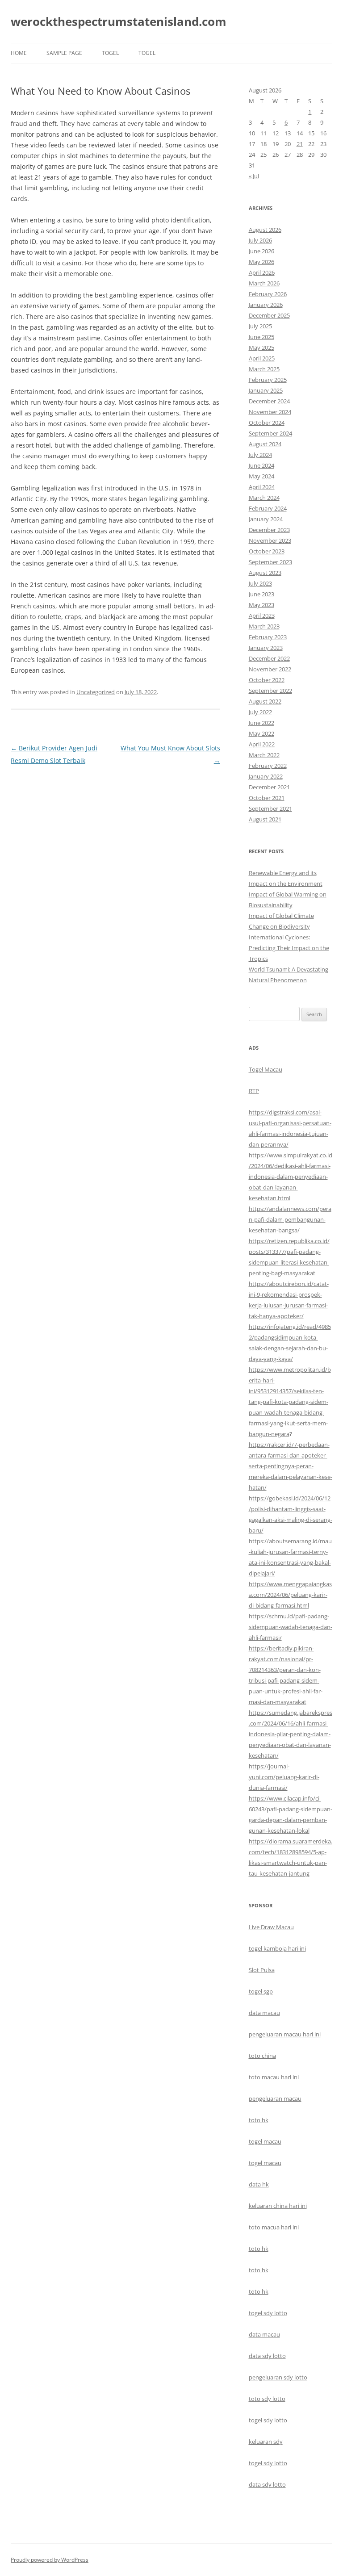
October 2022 (267, 680)
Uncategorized (96, 692)
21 (300, 144)
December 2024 (269, 401)
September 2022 (270, 691)
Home (19, 53)
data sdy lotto (267, 2484)
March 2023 (264, 626)
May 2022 (261, 733)
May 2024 (261, 476)
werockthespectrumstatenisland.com (119, 21)
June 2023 (261, 594)
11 (264, 133)
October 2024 (267, 423)
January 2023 (266, 648)
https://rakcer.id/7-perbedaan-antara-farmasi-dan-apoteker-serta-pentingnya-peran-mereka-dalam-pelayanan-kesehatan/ (291, 1466)
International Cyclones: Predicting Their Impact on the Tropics (289, 948)
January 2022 (266, 776)
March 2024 (264, 498)
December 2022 (269, 658)
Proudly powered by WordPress (50, 2560)
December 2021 (269, 787)
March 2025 (264, 369)
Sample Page (64, 53)
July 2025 (260, 326)
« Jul (254, 176)
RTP (254, 1091)
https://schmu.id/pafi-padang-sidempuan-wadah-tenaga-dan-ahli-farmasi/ (291, 1627)
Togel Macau (266, 1069)
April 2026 (262, 272)
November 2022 (270, 669)
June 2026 (261, 251)
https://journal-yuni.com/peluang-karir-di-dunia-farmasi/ (284, 1777)
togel (110, 53)
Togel (147, 53)
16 (323, 133)
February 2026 (268, 294)
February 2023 (268, 637)
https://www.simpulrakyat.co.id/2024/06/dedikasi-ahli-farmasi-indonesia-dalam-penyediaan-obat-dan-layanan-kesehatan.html (291, 1177)
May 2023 (261, 605)
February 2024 (268, 508)
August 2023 (265, 573)
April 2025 (262, 358)
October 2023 (267, 551)
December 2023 (269, 530)
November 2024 (270, 412)
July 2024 (260, 455)
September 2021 (270, 808)
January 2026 (266, 305)
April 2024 (262, 487)
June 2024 (261, 465)
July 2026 (260, 240)
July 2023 (260, 583)
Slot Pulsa (262, 1970)
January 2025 (266, 390)
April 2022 (262, 744)
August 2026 (265, 230)
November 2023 (270, 540)
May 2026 (261, 262)
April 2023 (262, 616)
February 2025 (268, 380)
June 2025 (261, 337)
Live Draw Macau (271, 1927)
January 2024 (266, 519)
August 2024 (265, 444)
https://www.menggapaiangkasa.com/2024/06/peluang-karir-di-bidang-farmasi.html (290, 1595)
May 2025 (261, 348)
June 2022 (261, 723)
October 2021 (267, 798)
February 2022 (268, 766)
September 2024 (270, 433)
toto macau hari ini (274, 2077)
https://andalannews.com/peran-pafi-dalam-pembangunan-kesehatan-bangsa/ (290, 1219)
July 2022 (260, 712)
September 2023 (270, 562)
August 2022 (265, 701)
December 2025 (269, 315)
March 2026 (264, 283)
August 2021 (265, 819)
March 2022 (264, 755)
